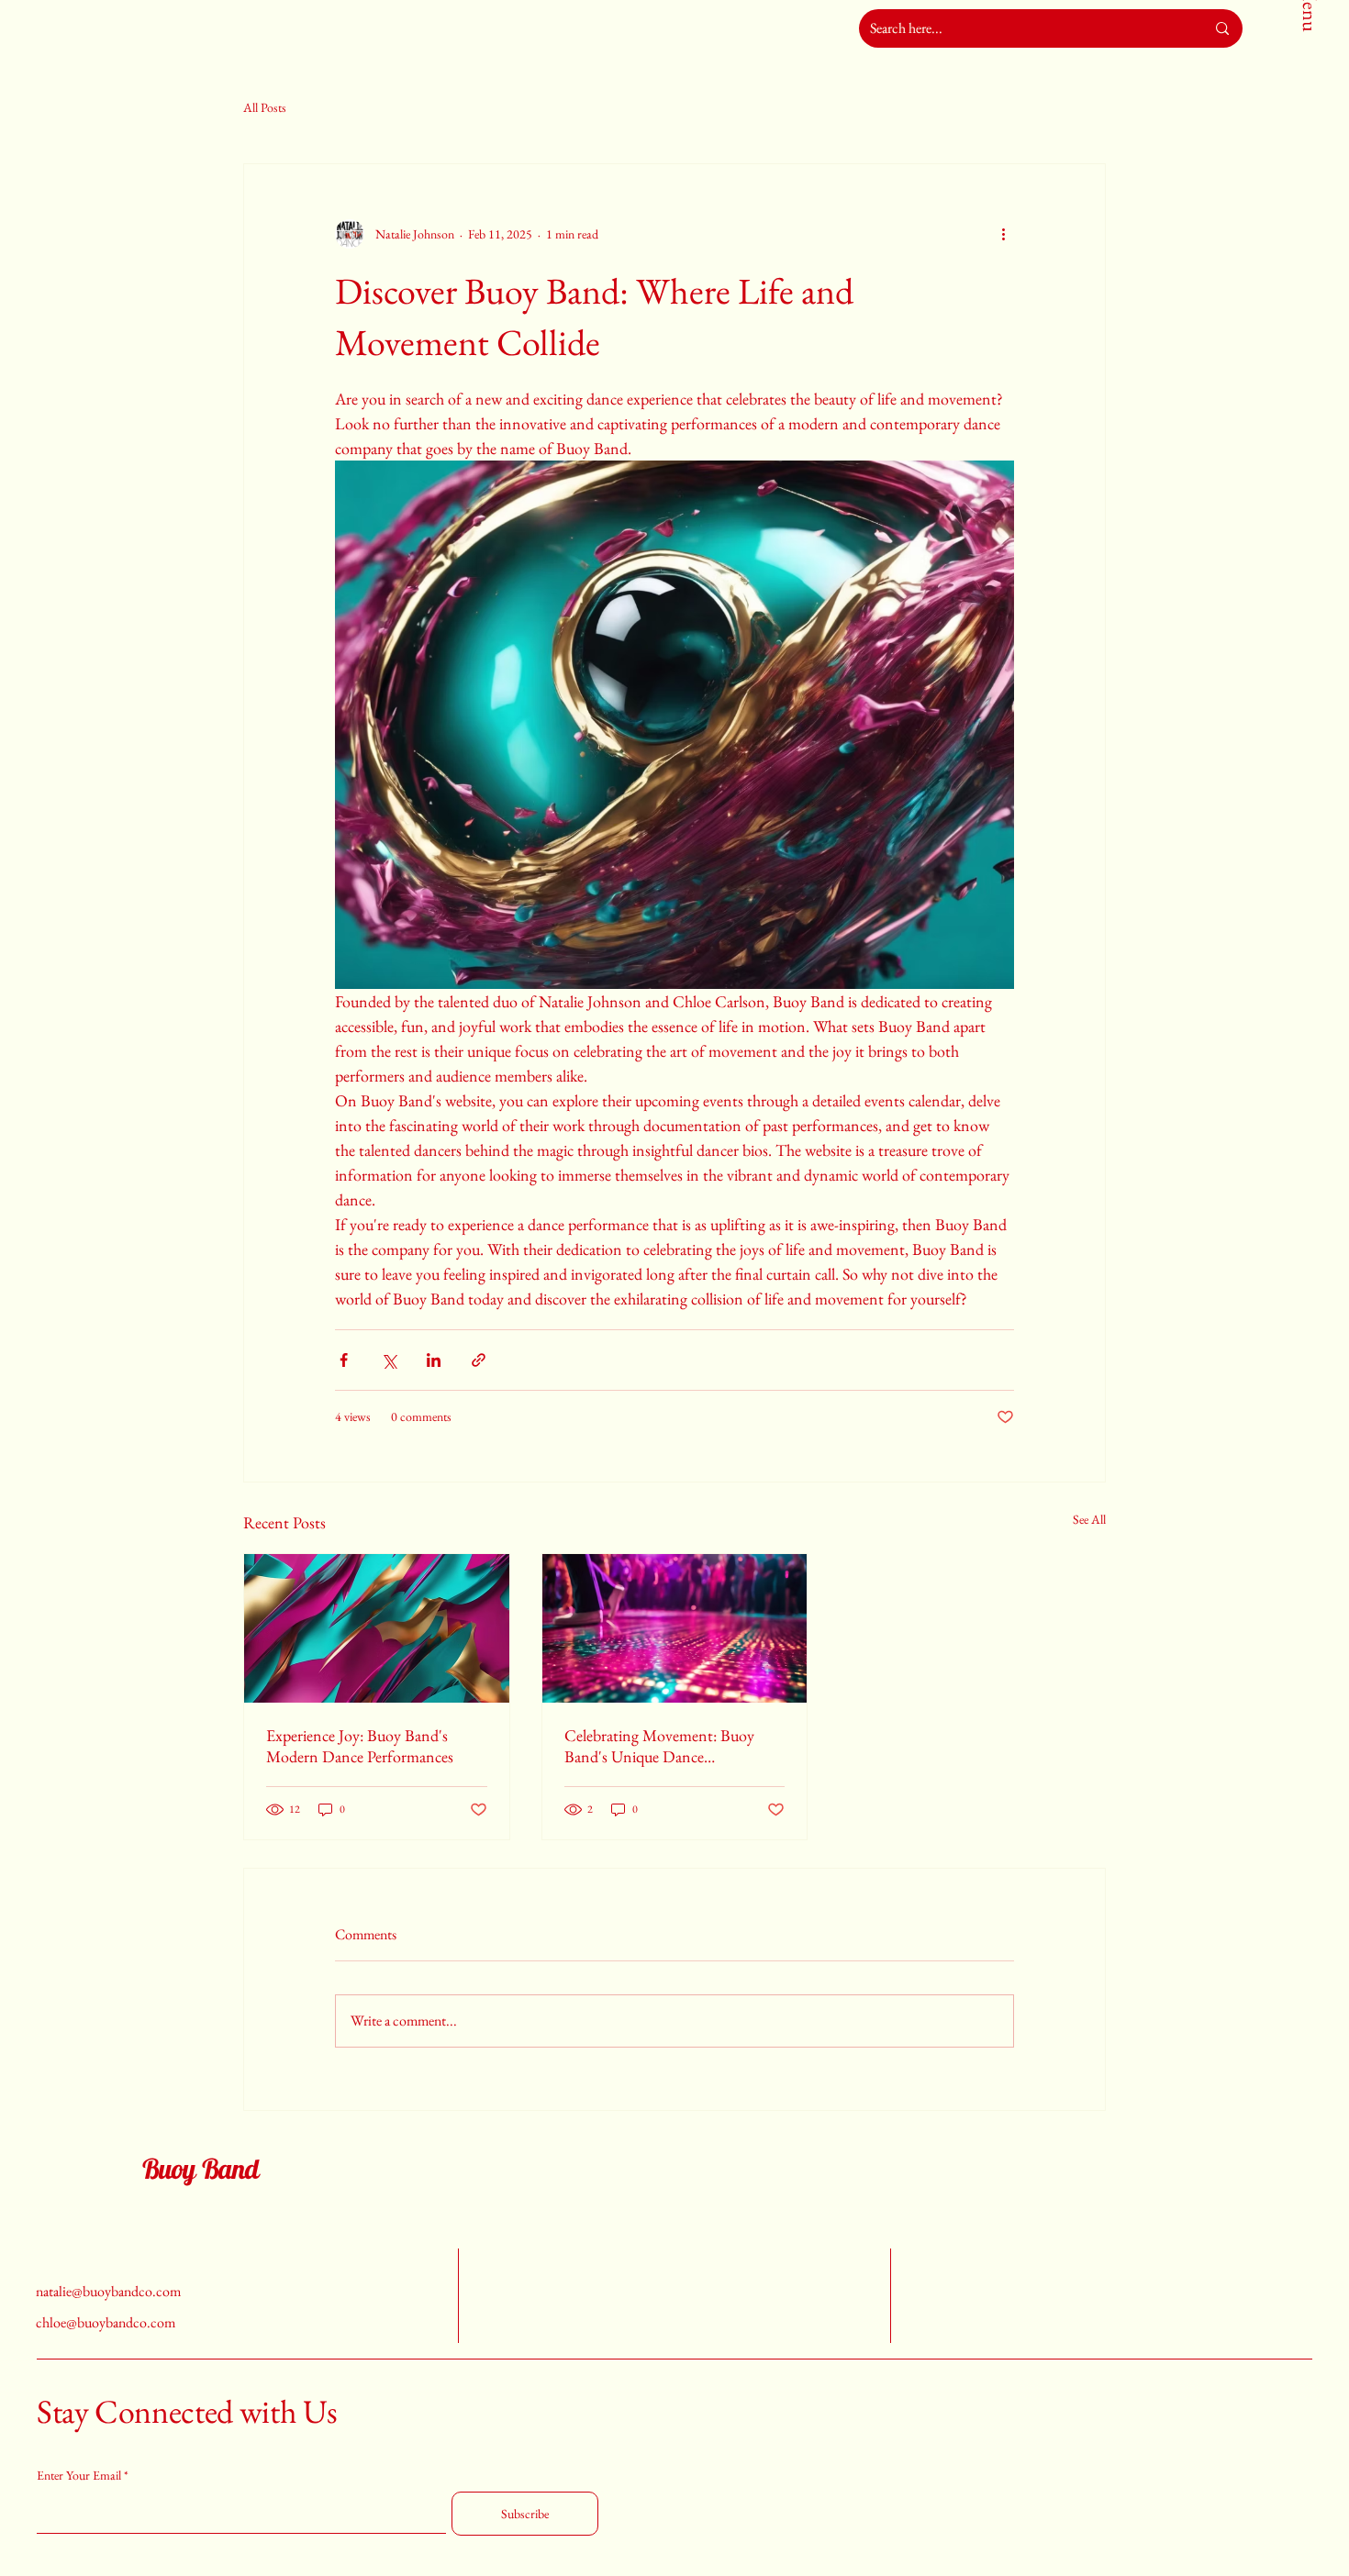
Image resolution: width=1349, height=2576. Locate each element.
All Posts (265, 107)
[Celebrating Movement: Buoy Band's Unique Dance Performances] (675, 1628)
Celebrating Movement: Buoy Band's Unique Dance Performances (659, 1746)
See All (1089, 1519)
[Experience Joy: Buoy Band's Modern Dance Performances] (377, 1628)
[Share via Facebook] (344, 1360)
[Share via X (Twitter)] (389, 1360)
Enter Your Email (79, 2475)
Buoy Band (201, 2169)
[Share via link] (479, 1360)
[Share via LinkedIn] (434, 1360)
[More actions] (1003, 234)
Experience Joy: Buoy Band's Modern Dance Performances (360, 1746)
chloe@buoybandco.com (106, 2322)
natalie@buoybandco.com (108, 2291)
